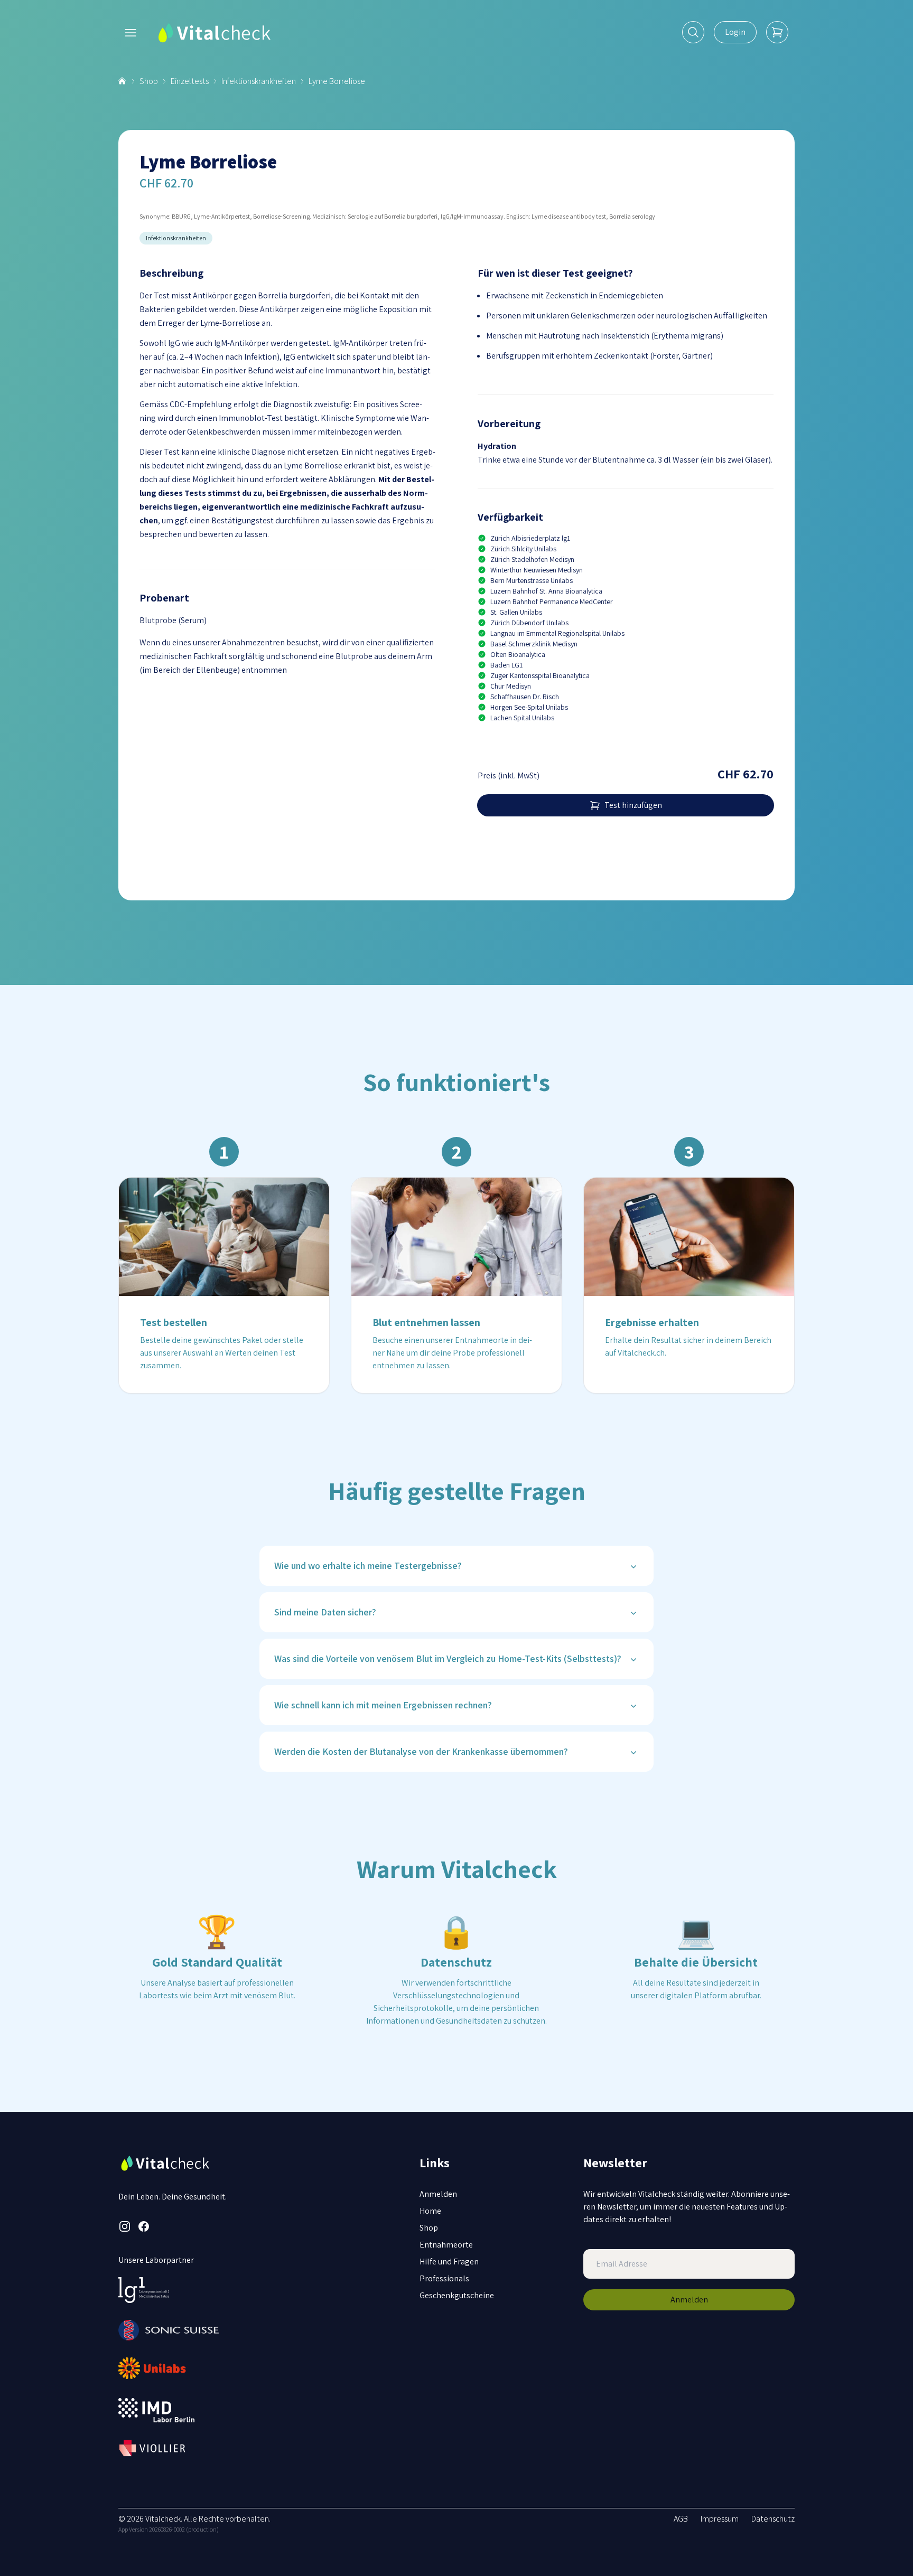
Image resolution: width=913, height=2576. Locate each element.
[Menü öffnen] (131, 33)
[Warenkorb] (777, 32)
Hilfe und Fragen (449, 2262)
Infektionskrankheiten (259, 81)
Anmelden (438, 2194)
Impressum (720, 2519)
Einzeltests (190, 81)
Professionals (444, 2278)
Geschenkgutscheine (457, 2295)
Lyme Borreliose (337, 81)
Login (735, 32)
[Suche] (693, 32)
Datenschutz (773, 2519)
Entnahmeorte (446, 2245)
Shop (149, 81)
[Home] (123, 81)
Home (430, 2211)
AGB (681, 2519)
